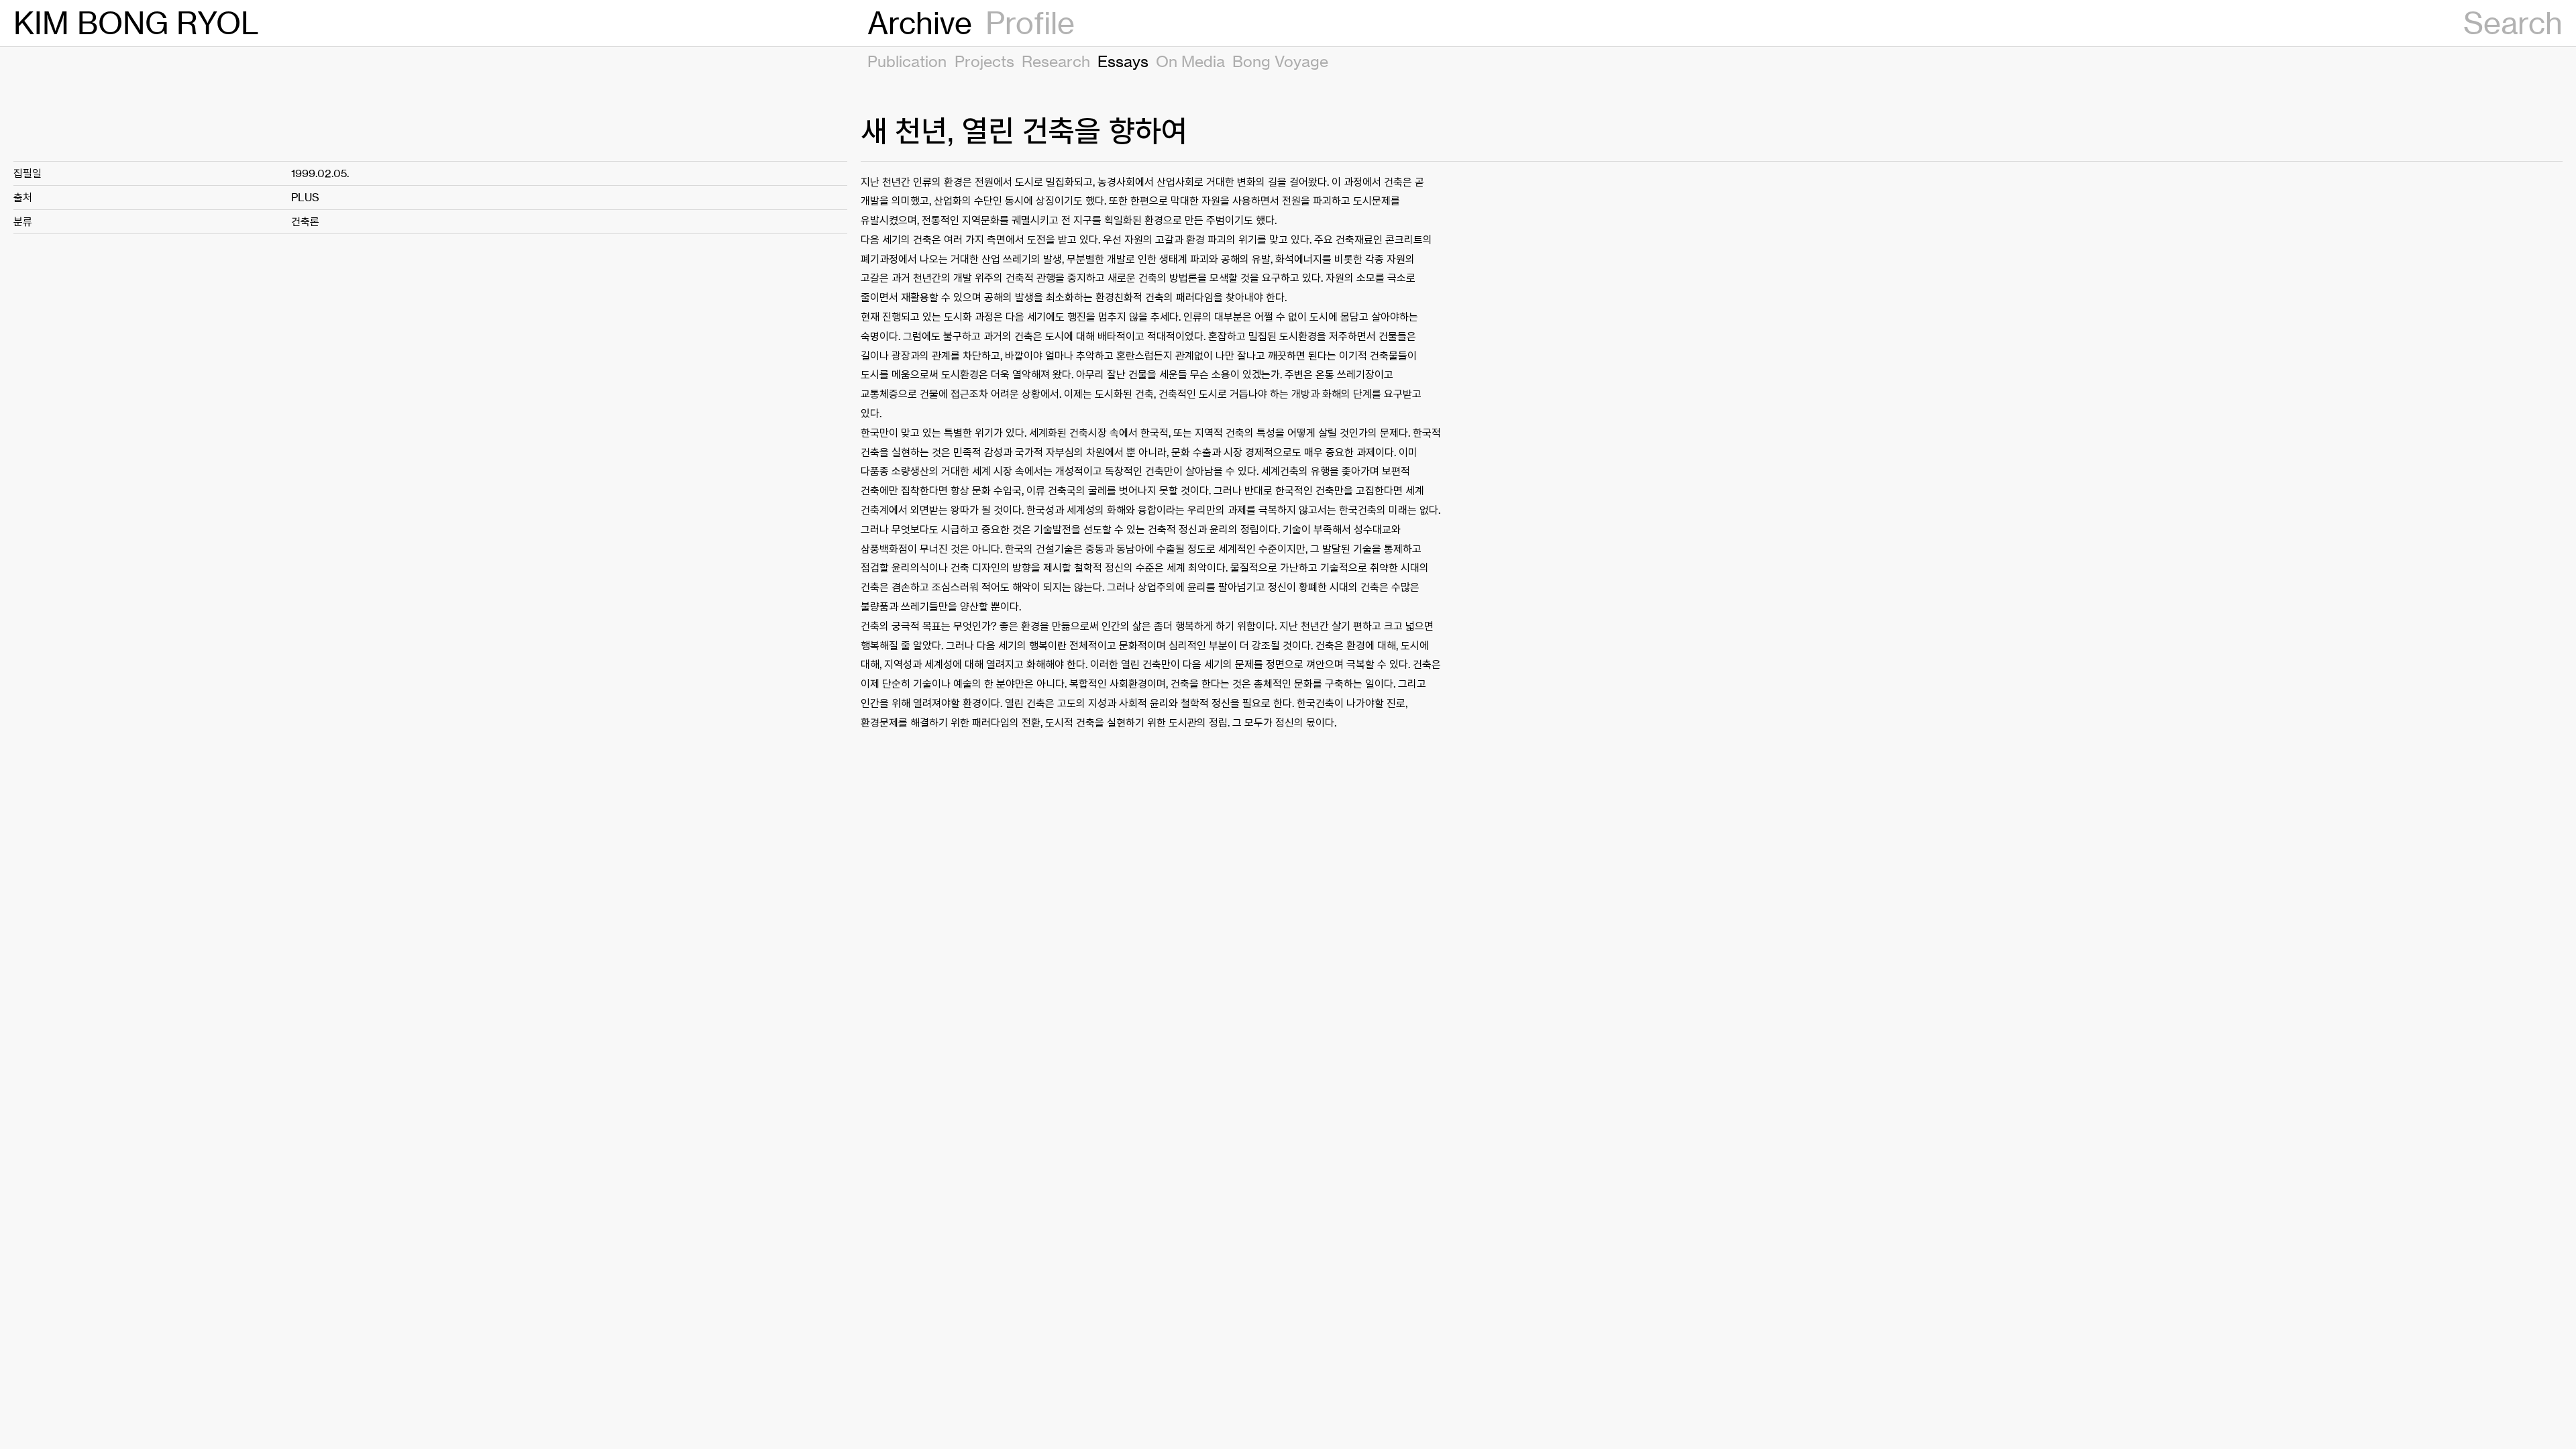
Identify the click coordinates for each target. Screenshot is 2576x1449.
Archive (920, 23)
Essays (1123, 61)
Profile (1030, 23)
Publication (907, 61)
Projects (984, 61)
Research (1056, 61)
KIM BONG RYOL (136, 23)
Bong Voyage (1280, 61)
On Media (1190, 61)
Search (2513, 23)
